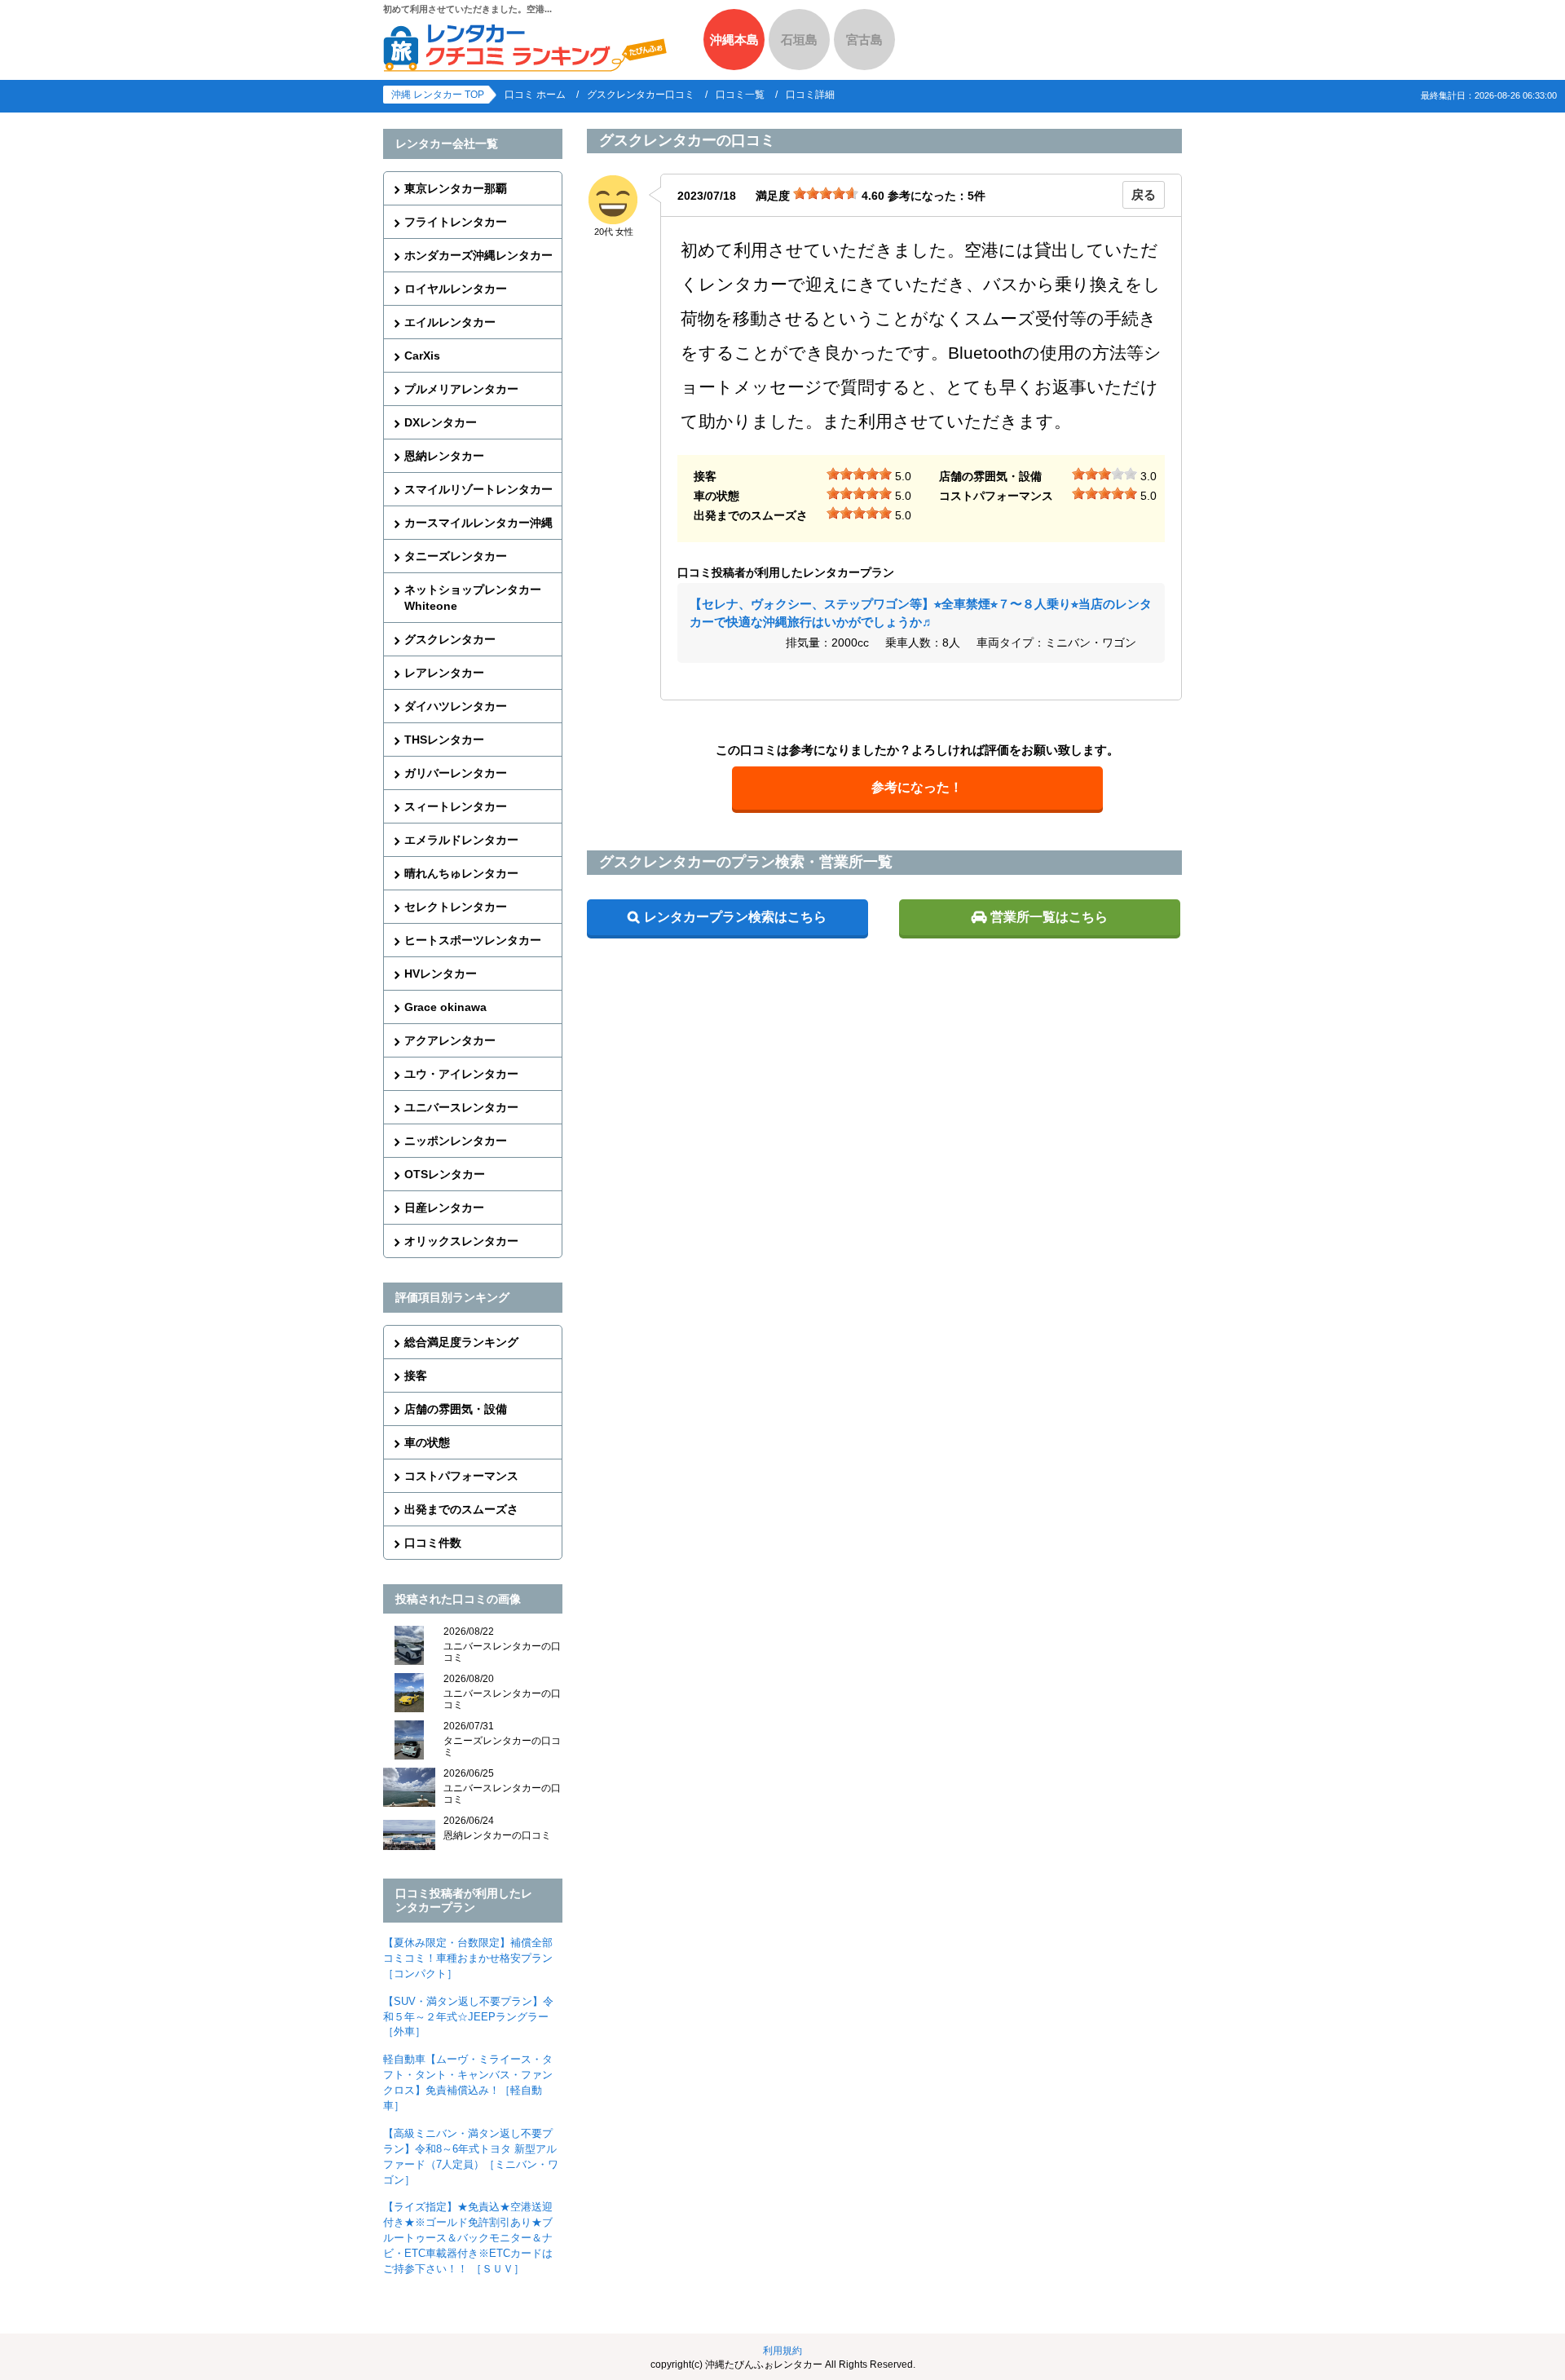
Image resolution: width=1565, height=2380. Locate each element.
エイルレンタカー (450, 322)
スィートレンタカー (456, 806)
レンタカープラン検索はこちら (735, 917)
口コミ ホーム (535, 95)
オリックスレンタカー (461, 1241)
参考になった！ (917, 787)
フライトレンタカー (456, 222)
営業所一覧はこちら (1049, 917)
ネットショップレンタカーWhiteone (473, 598)
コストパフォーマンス (461, 1476)
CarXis (422, 355)
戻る (1144, 194)
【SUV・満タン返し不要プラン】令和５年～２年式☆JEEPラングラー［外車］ (468, 2017)
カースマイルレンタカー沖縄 (478, 523)
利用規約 (782, 2351)
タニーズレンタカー (456, 556)
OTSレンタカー (445, 1174)
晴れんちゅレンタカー (461, 873)
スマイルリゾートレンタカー (478, 489)
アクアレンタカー (450, 1040)
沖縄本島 (734, 40)
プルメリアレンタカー (461, 389)
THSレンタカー (444, 740)
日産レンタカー (444, 1208)
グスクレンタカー (450, 639)
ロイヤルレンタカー (456, 289)
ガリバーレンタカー (456, 773)
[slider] (826, 193)
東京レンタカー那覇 (456, 188)
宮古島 (864, 40)
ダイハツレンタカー (456, 706)
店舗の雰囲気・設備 (456, 1409)
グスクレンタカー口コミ (641, 95)
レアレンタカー (444, 673)
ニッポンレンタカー (456, 1141)
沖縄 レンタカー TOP (438, 95)
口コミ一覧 (740, 95)
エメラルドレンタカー (461, 840)
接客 (416, 1375)
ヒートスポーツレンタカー (473, 940)
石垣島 (799, 40)
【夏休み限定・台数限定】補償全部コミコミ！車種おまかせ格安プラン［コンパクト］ (468, 1958)
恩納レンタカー (444, 456)
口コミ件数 (433, 1543)
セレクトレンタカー (456, 907)
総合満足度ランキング (461, 1342)
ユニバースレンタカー (461, 1107)
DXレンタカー (441, 422)
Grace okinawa (445, 1007)
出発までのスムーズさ (461, 1509)
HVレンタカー (441, 974)
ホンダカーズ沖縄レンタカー (478, 255)
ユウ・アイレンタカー (461, 1074)
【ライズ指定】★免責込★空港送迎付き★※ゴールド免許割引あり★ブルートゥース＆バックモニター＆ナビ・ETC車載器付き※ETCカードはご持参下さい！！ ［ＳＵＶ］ (468, 2238)
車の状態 (427, 1442)
